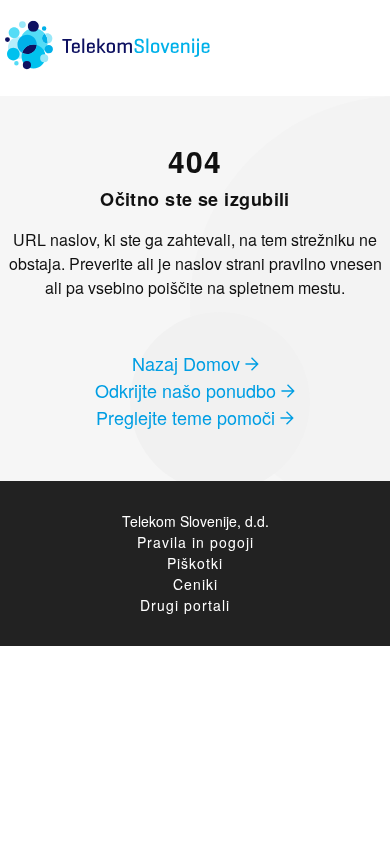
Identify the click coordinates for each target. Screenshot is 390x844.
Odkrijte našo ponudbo (188, 390)
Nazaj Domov (188, 363)
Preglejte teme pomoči (188, 417)
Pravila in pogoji (195, 542)
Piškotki (195, 563)
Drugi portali (185, 605)
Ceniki (195, 584)
